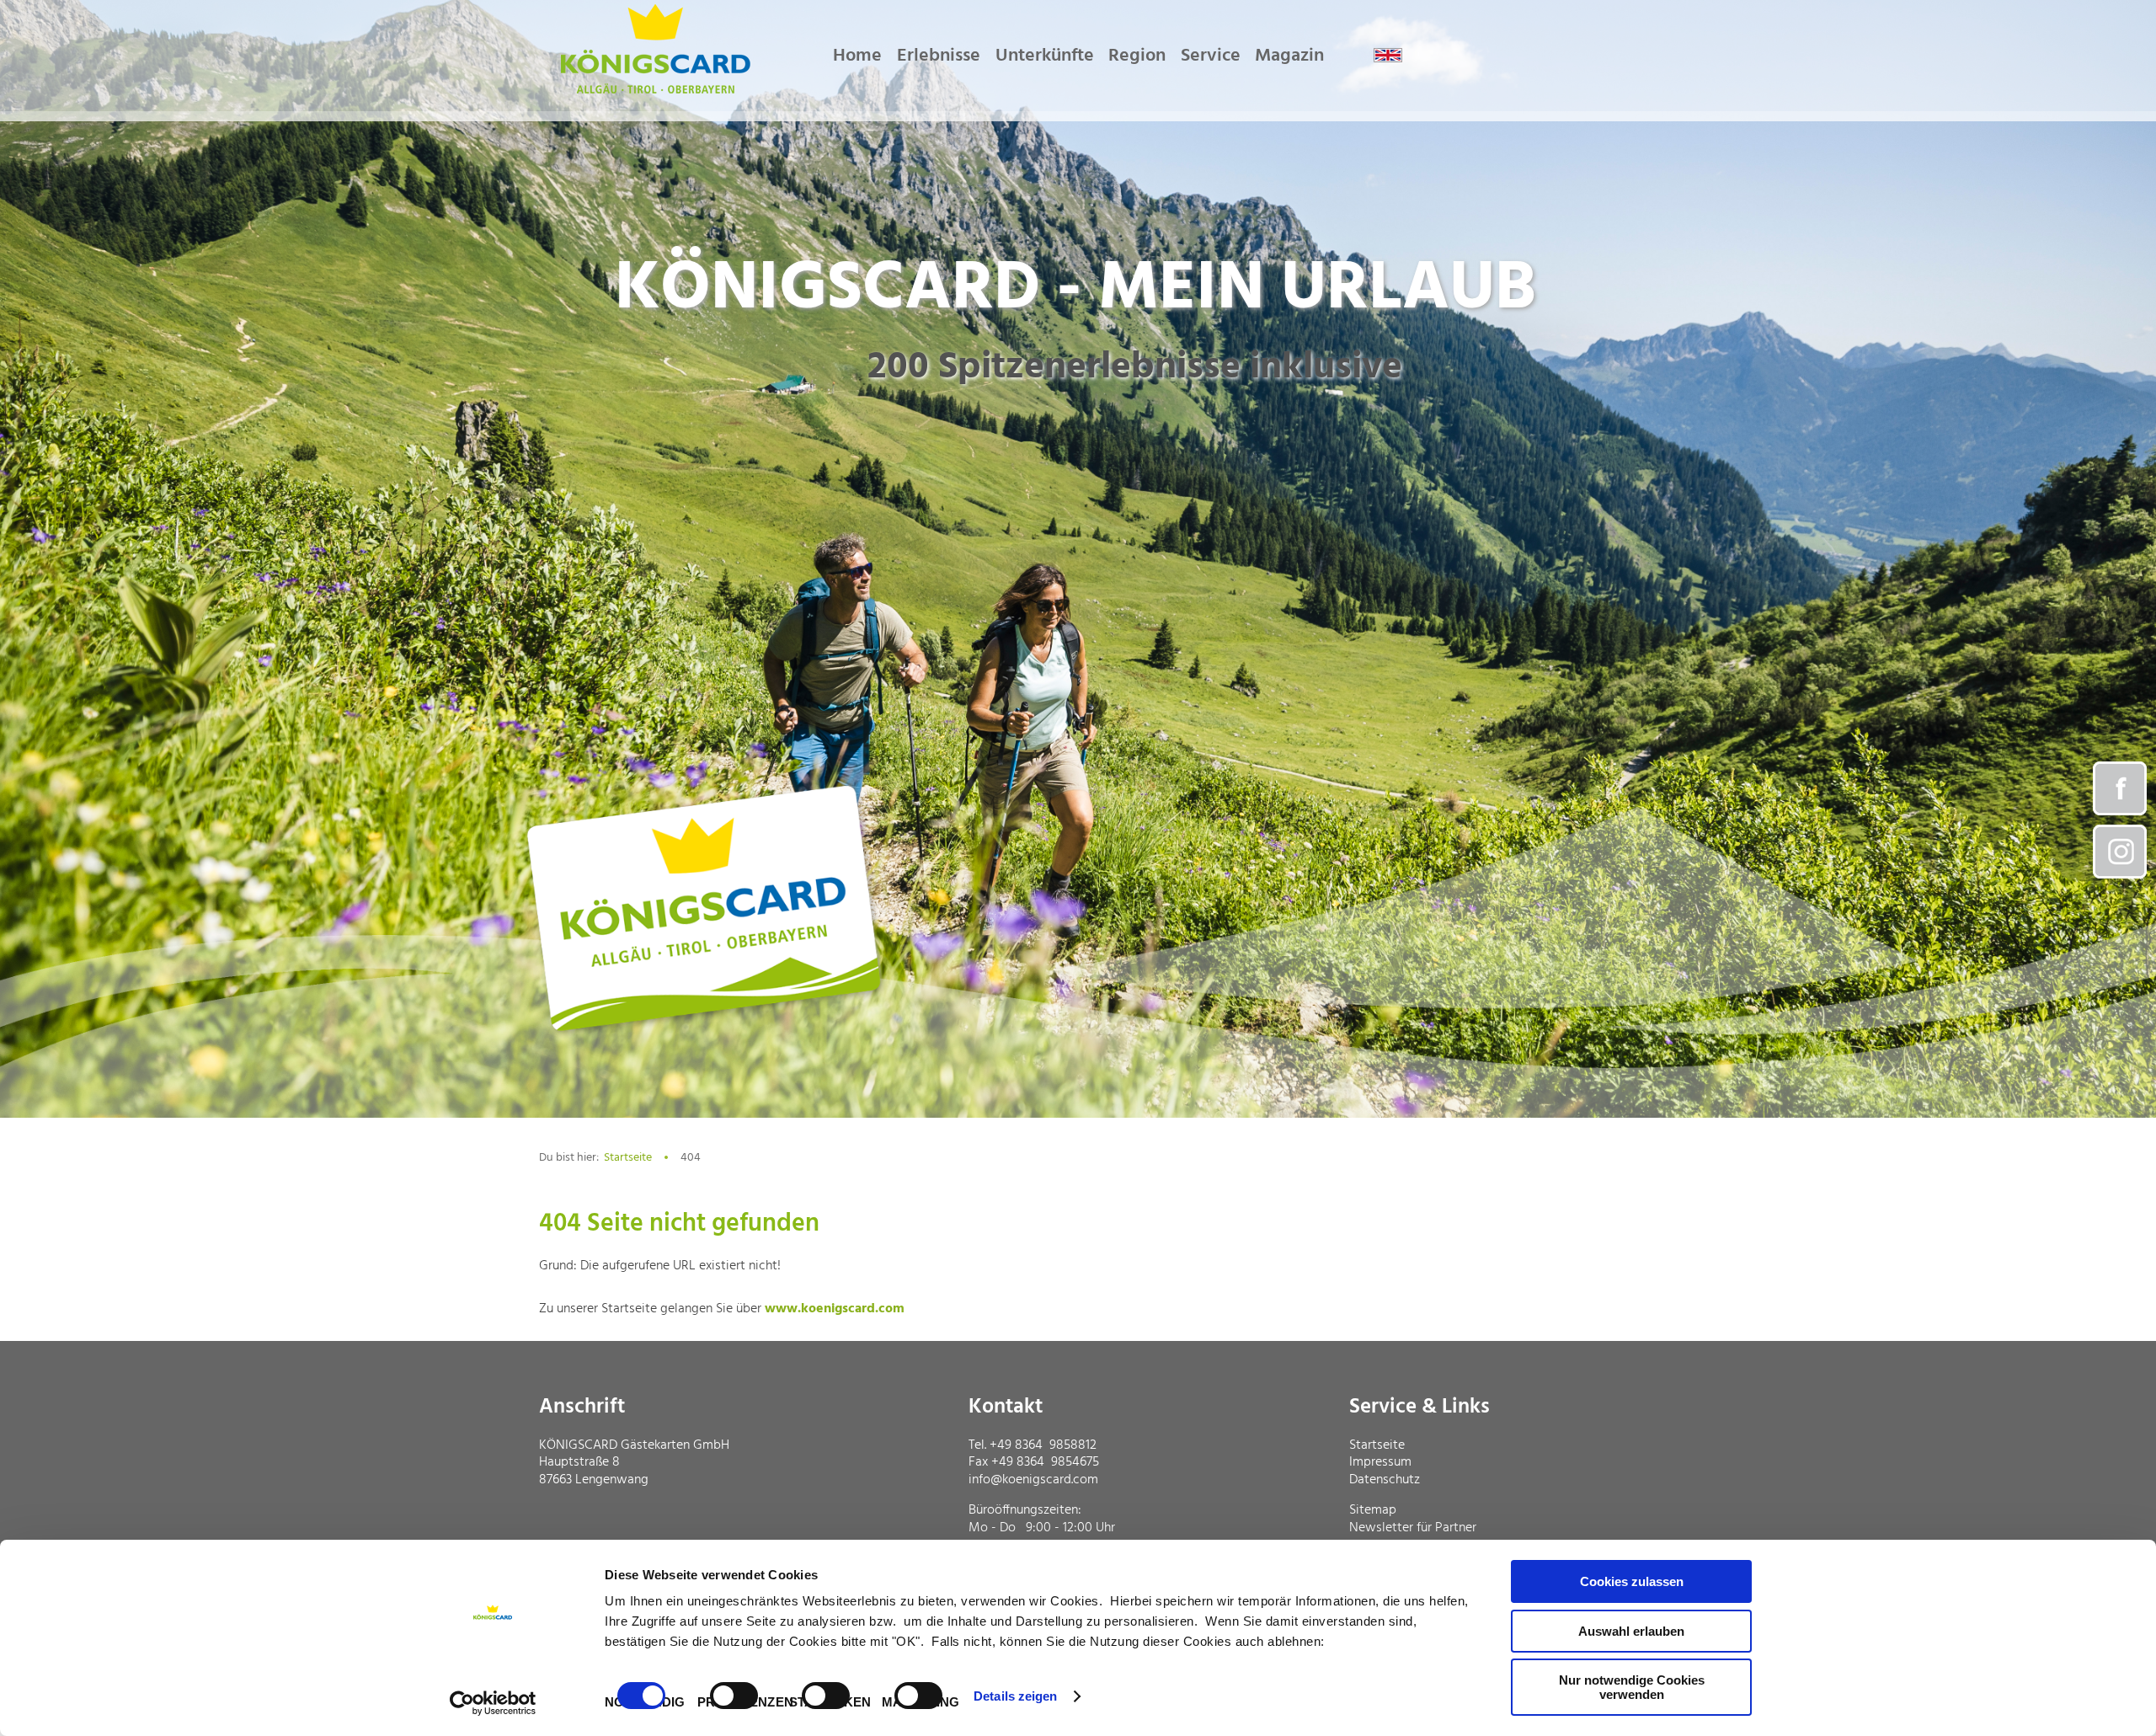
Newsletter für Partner (1413, 1528)
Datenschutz (1385, 1480)
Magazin (1289, 56)
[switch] (734, 1696)
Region (1137, 56)
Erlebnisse (939, 56)
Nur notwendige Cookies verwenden (1632, 1687)
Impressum (1380, 1462)
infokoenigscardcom (1033, 1480)
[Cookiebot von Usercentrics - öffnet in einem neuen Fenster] (493, 1703)
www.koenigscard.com (835, 1309)
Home (857, 56)
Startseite (628, 1158)
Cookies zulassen (1632, 1581)
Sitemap (1373, 1510)
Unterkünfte (1045, 56)
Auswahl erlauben (1631, 1631)
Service (1211, 56)
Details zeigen (1015, 1696)
